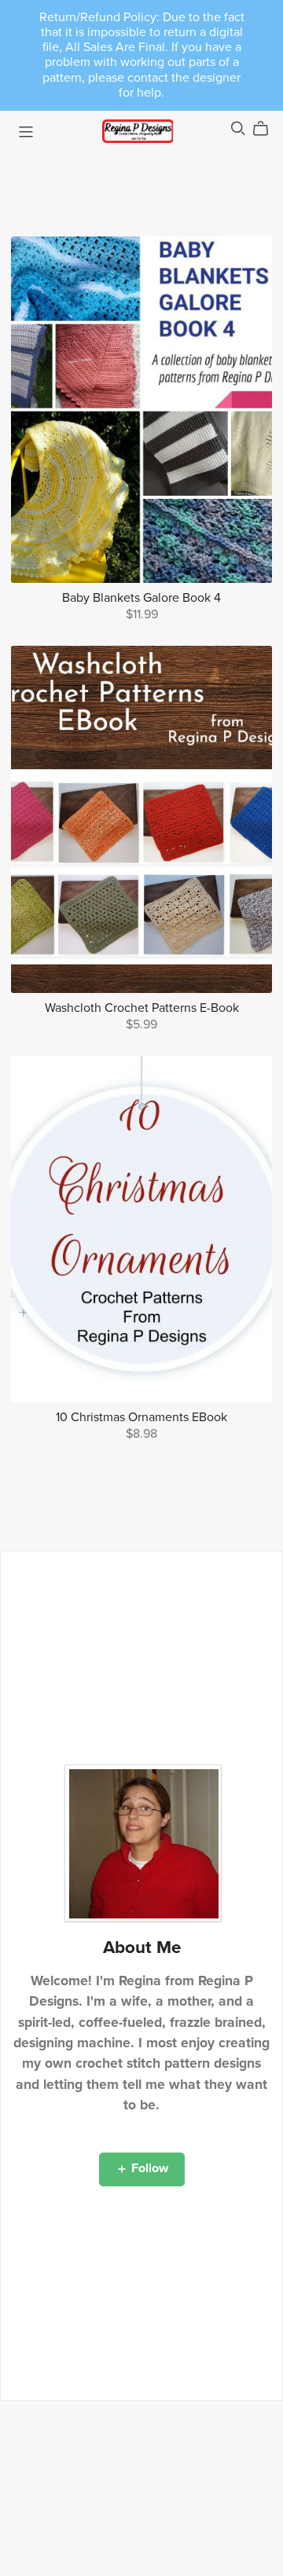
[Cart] (267, 129)
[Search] (238, 128)
